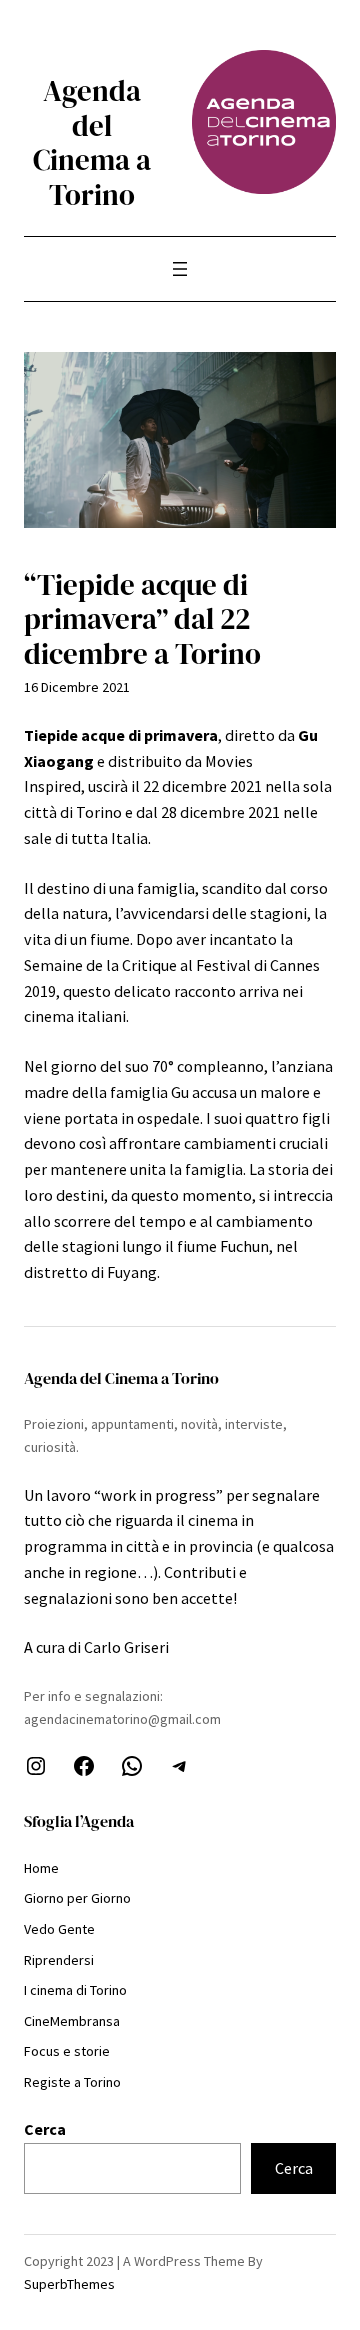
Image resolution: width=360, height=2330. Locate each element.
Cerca (45, 2129)
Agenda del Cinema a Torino (92, 143)
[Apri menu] (180, 269)
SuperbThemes (69, 2284)
